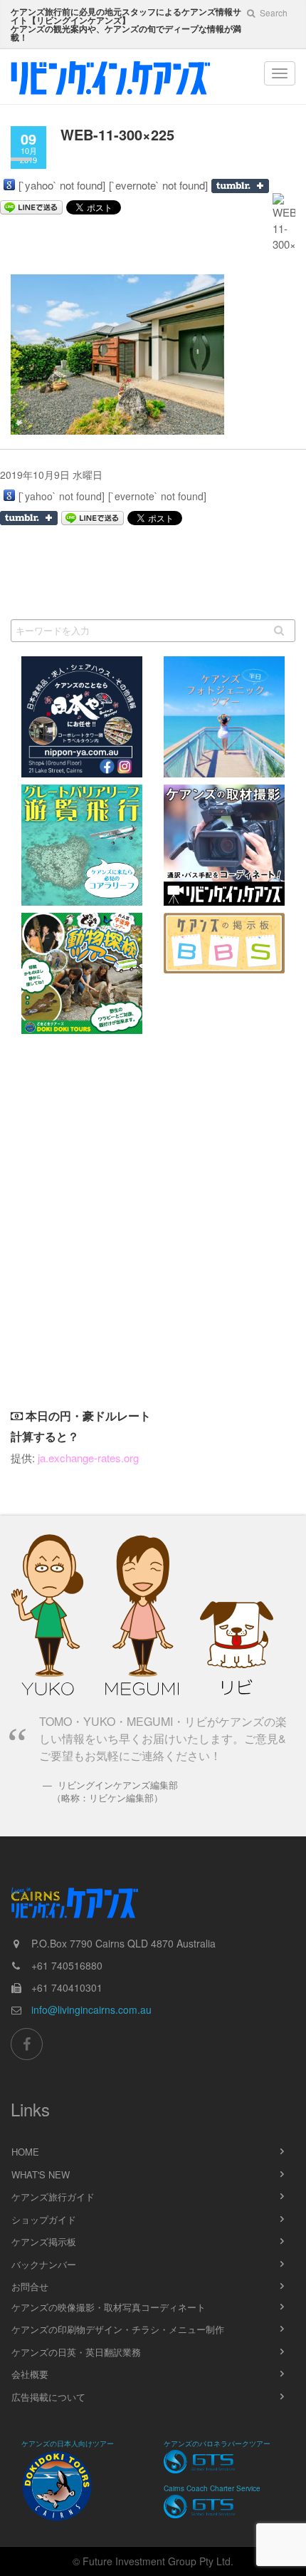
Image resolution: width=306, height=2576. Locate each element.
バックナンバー (44, 2264)
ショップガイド (44, 2219)
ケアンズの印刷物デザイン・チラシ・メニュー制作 (118, 2329)
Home (25, 2152)
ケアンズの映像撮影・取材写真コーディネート (109, 2307)
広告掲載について (48, 2397)
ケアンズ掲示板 (44, 2241)
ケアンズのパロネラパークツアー (217, 2443)
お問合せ (30, 2286)
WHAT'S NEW (41, 2174)
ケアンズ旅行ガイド (53, 2197)
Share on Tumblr (240, 186)
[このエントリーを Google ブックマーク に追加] (9, 185)
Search (273, 12)
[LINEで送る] (93, 518)
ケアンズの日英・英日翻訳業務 (76, 2352)
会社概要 (30, 2374)
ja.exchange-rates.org (88, 1458)
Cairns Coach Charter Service (212, 2488)
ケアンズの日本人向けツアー (68, 2443)
